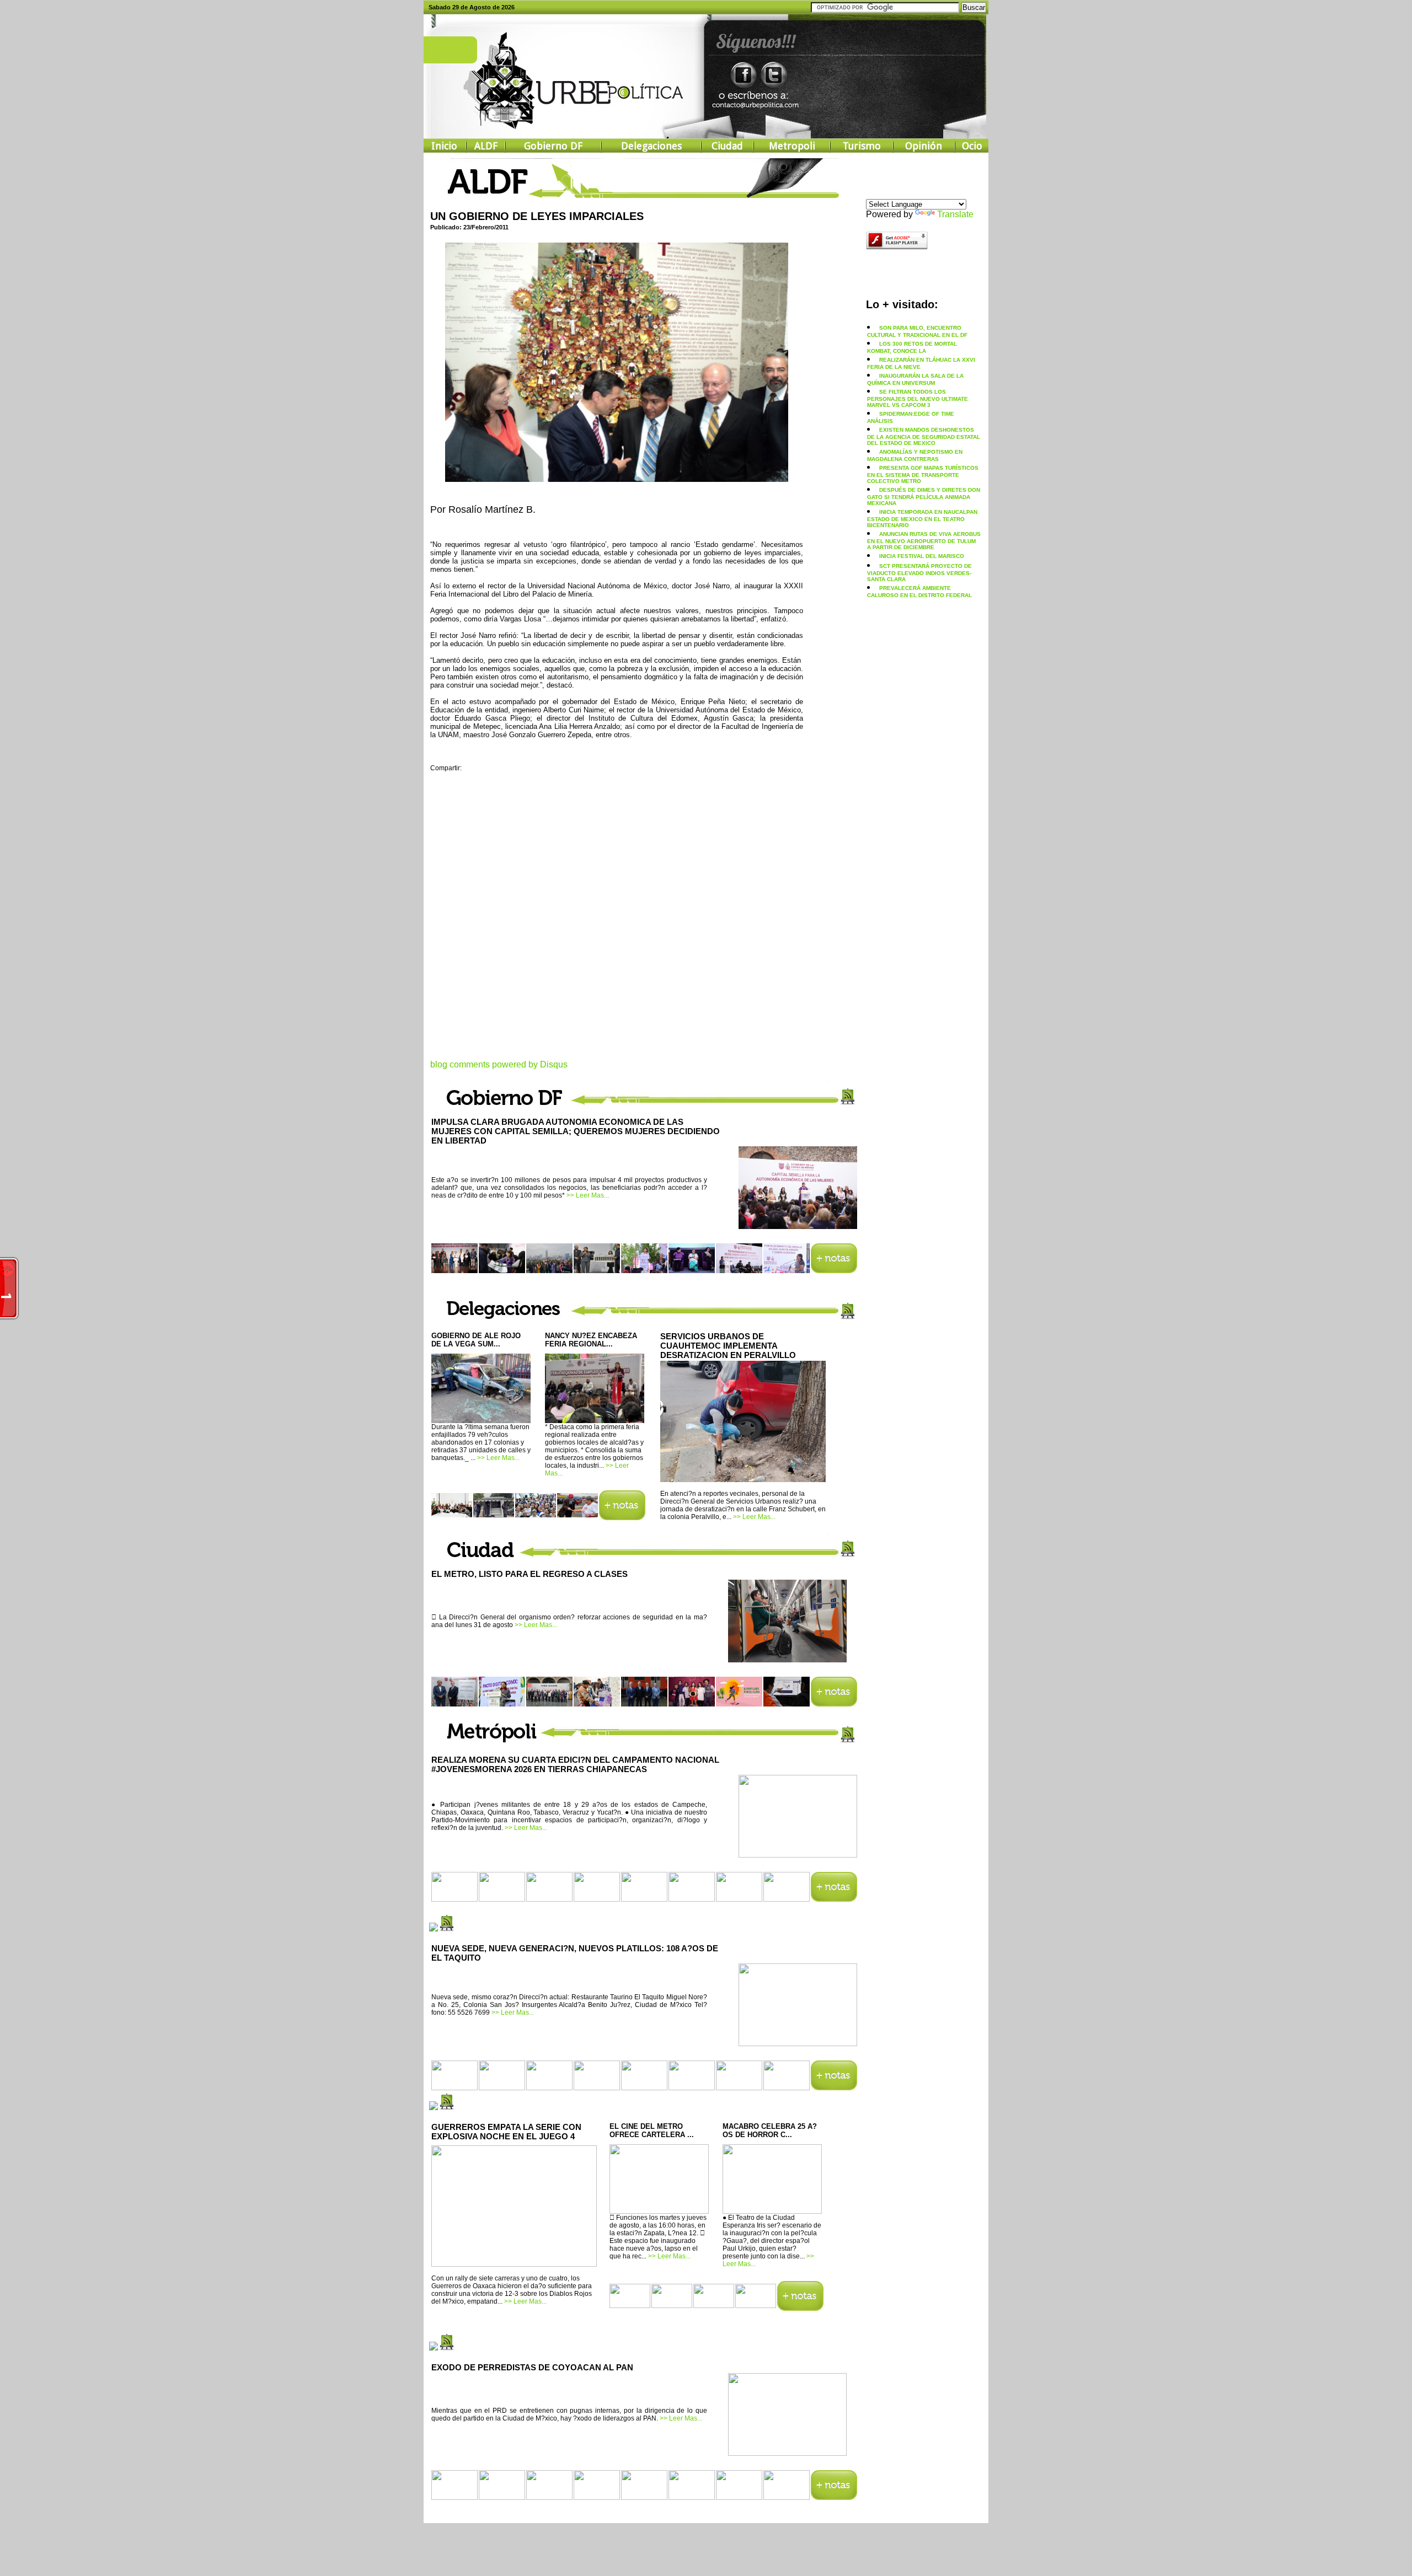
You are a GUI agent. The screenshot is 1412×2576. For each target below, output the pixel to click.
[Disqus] (617, 922)
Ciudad (727, 146)
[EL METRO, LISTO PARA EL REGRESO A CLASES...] (787, 1659)
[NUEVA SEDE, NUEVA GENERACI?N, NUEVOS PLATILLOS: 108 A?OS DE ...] (798, 2042)
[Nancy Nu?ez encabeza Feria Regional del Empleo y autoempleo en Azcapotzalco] (595, 1419)
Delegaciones (651, 146)
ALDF (486, 146)
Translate (955, 214)
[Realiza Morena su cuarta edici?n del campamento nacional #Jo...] (798, 1854)
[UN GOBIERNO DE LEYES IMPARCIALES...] (617, 478)
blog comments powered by (499, 1064)
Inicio (444, 146)
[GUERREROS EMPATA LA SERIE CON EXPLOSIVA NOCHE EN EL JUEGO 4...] (514, 2264)
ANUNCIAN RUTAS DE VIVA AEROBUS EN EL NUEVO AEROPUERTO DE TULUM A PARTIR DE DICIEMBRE (924, 541)
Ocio (972, 146)
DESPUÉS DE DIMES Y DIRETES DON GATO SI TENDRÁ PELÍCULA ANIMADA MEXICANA (924, 497)
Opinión (924, 146)
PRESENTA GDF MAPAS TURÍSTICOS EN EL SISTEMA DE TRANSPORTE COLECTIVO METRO (923, 474)
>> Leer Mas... (588, 1195)
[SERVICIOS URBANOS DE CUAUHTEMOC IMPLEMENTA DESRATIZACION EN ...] (743, 1480)
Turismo (862, 146)
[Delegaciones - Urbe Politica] (622, 1517)
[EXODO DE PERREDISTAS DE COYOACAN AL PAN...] (787, 2452)
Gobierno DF (553, 146)
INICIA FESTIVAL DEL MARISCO (922, 556)
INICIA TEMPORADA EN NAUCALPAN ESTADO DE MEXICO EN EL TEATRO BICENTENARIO (922, 519)
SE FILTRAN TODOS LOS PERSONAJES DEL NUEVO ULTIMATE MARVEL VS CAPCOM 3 (918, 398)
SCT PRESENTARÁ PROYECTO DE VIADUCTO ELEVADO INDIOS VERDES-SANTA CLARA (919, 573)
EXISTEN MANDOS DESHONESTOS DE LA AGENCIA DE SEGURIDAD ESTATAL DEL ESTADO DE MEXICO (924, 436)
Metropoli (792, 146)
